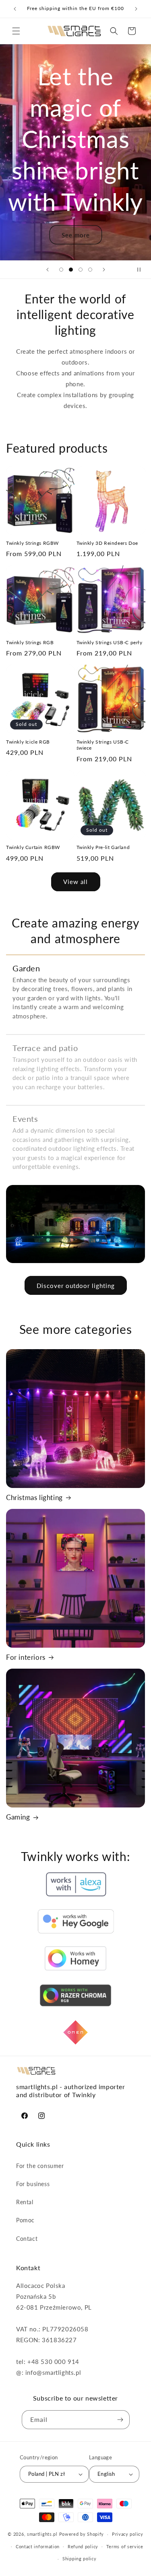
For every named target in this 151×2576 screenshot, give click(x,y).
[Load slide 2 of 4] (71, 270)
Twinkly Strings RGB (30, 642)
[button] (16, 31)
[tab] (75, 990)
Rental (25, 2202)
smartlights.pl (42, 2534)
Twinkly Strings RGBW (32, 543)
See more (76, 235)
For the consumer (40, 2166)
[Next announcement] (136, 9)
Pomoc (25, 2220)
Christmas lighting (34, 1497)
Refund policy (83, 2546)
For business (33, 2184)
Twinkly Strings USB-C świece (103, 745)
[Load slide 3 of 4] (81, 270)
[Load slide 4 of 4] (90, 270)
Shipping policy (80, 2558)
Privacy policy (128, 2534)
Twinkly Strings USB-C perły (110, 642)
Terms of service (125, 2546)
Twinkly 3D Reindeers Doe (107, 543)
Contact (27, 2239)
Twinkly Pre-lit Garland (103, 847)
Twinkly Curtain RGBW (33, 847)
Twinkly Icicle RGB (28, 742)
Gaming (18, 1817)
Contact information (38, 2546)
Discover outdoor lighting (76, 1286)
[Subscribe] (120, 2420)
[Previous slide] (48, 270)
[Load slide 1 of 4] (61, 270)
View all (75, 882)
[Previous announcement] (15, 9)
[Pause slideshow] (142, 270)
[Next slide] (104, 270)
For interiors (26, 1657)
